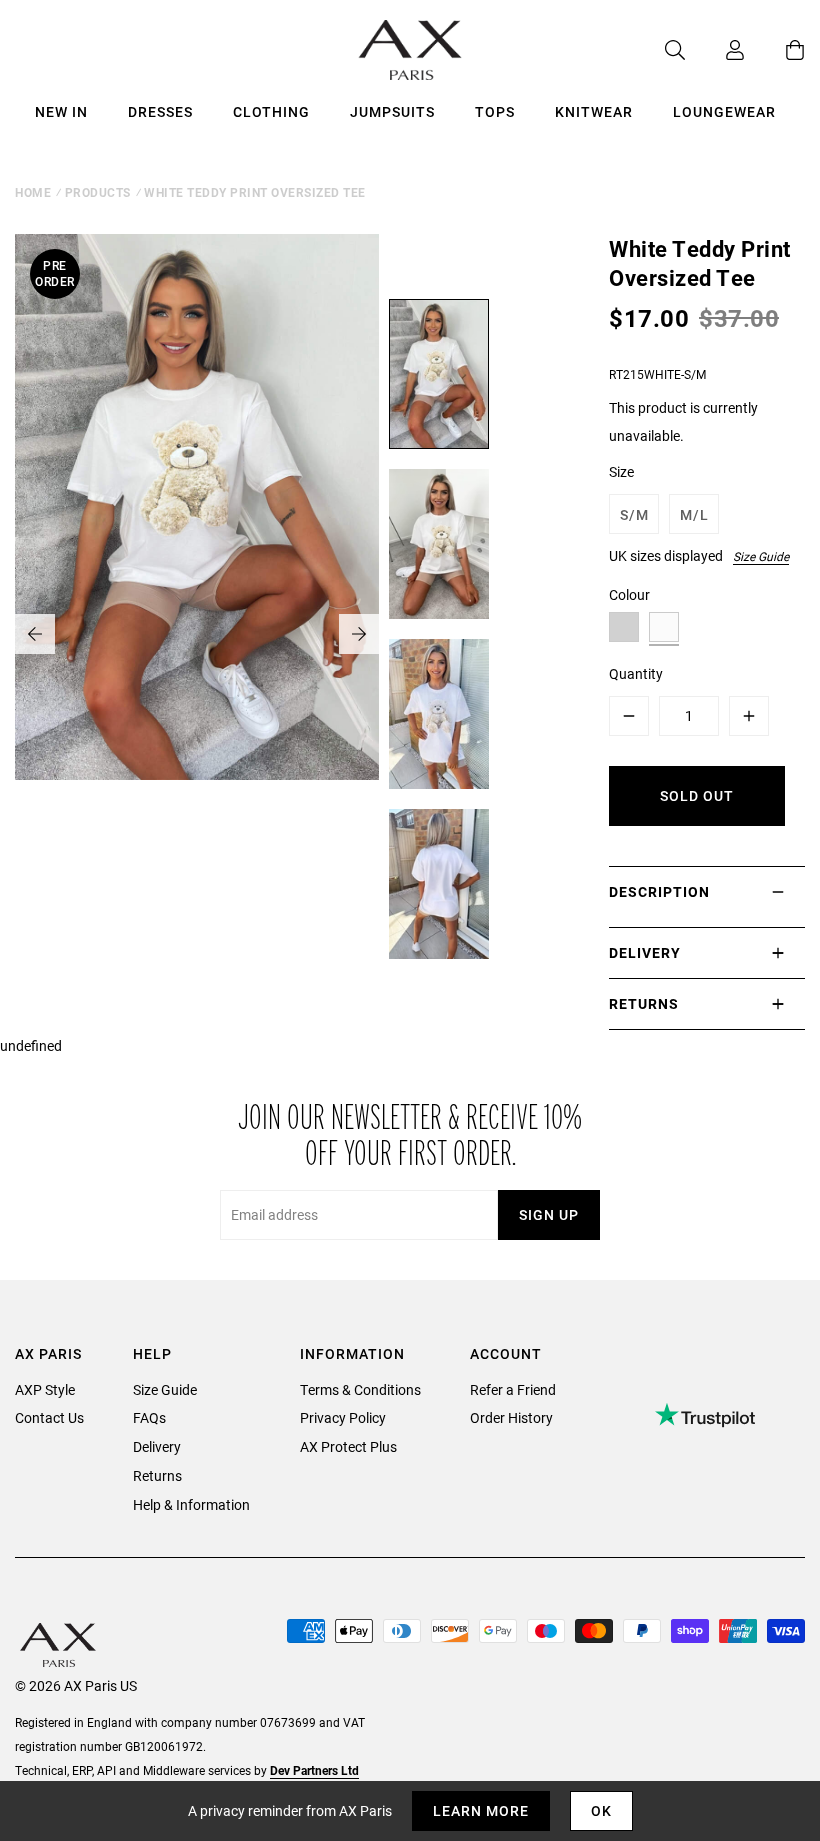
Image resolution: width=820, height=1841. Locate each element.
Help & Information (191, 1504)
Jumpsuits (392, 111)
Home (33, 192)
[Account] (715, 50)
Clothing (271, 111)
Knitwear (594, 111)
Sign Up (549, 1214)
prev (35, 634)
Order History (511, 1417)
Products (98, 192)
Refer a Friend (513, 1389)
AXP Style (45, 1389)
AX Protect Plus (348, 1446)
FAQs (149, 1417)
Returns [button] (644, 1003)
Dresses (160, 111)
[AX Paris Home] (410, 50)
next (359, 634)
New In (61, 111)
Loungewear (724, 111)
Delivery (157, 1446)
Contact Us (49, 1417)
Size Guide (761, 556)
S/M (634, 514)
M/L (694, 514)
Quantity (636, 673)
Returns (157, 1475)
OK (601, 1810)
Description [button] (659, 891)
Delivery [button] (645, 952)
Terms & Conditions (360, 1389)
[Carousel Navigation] (197, 634)
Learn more (481, 1810)
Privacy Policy (343, 1417)
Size (621, 471)
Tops (495, 111)
